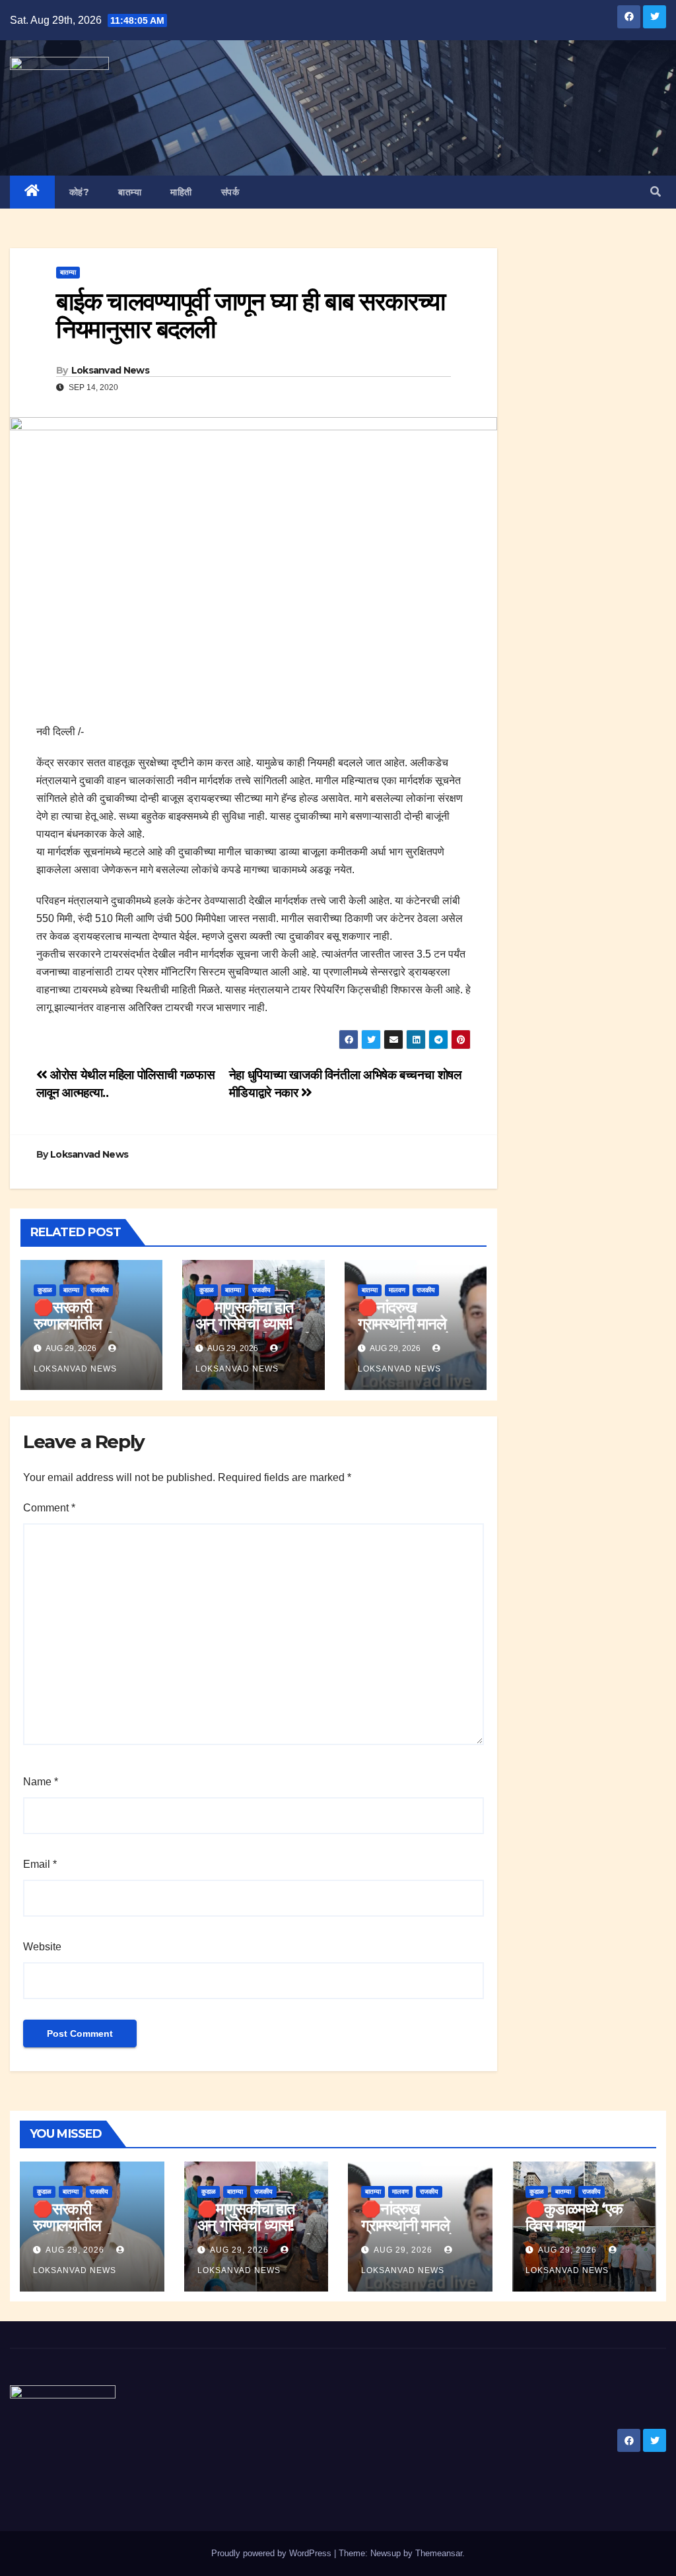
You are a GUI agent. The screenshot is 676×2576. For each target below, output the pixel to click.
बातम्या (130, 192)
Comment (49, 1508)
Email (40, 1864)
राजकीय (100, 1290)
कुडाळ (45, 1290)
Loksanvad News (110, 370)
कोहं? (80, 192)
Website (42, 1947)
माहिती (181, 192)
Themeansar (439, 2553)
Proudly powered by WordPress (273, 2553)
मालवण (397, 1290)
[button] (656, 192)
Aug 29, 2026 (75, 2250)
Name (41, 1782)
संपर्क (230, 192)
